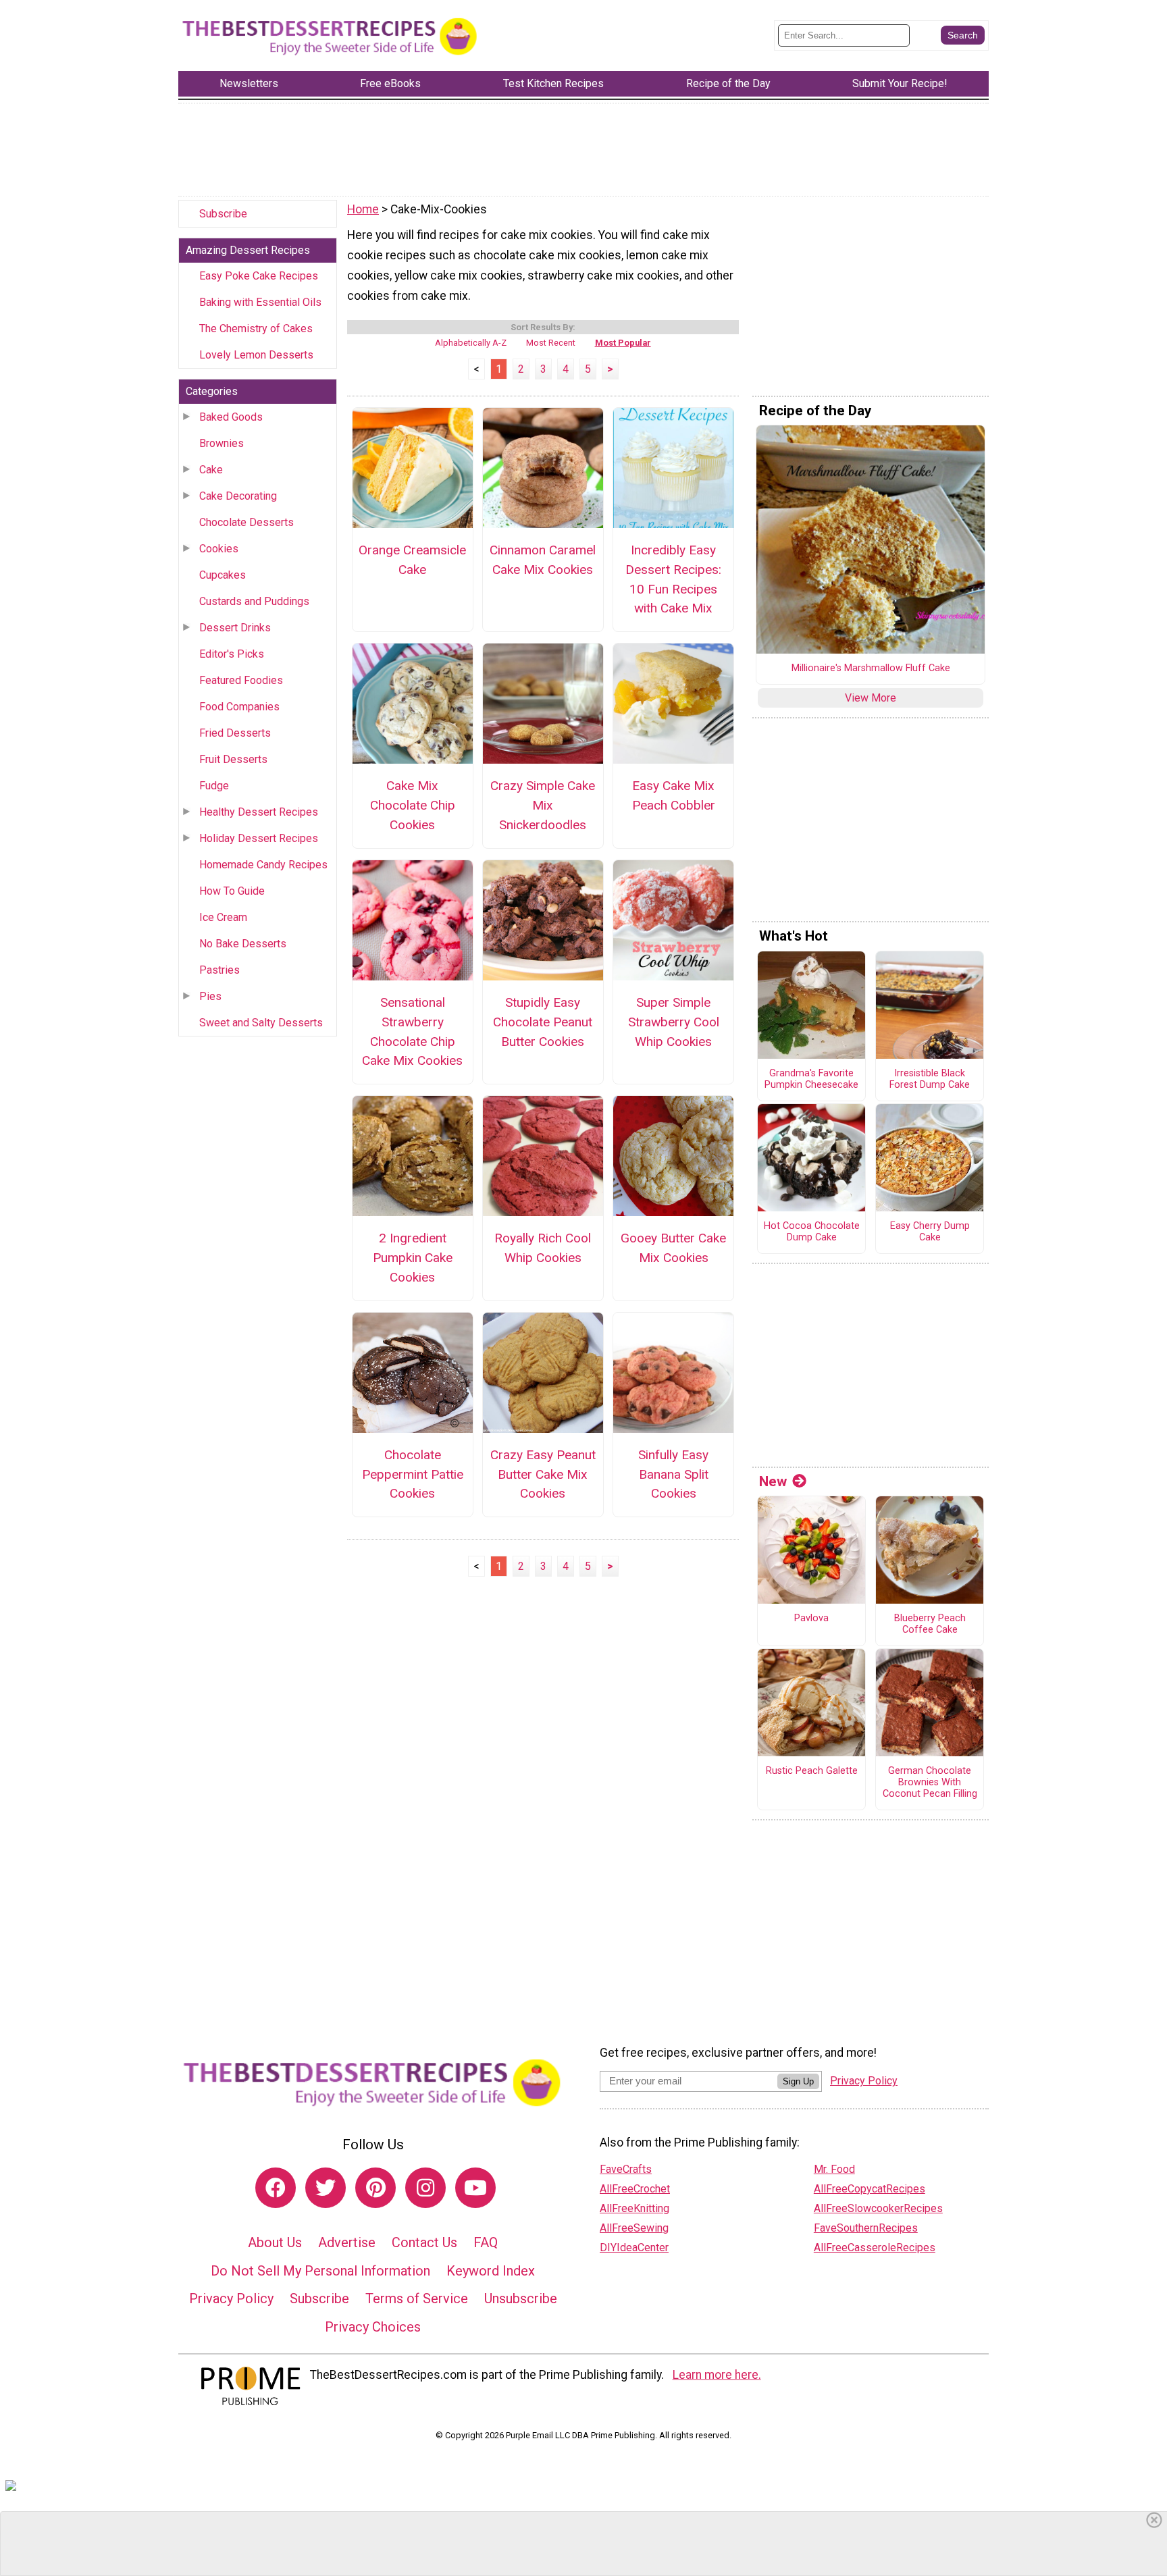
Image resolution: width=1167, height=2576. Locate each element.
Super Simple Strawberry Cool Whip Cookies (674, 1022)
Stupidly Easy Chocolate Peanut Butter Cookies (543, 1022)
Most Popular (623, 343)
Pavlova (811, 1619)
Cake (211, 470)
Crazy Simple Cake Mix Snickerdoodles (543, 805)
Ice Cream (223, 917)
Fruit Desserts (233, 759)
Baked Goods (231, 417)
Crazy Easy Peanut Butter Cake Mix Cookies (543, 1474)
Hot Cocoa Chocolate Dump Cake (812, 1232)
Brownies (222, 443)
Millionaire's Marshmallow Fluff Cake (871, 668)
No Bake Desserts (243, 944)
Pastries (219, 970)
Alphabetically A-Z (471, 343)
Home (363, 209)
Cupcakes (223, 575)
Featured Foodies (241, 680)
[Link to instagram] (425, 2188)
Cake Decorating (238, 496)
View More (871, 698)
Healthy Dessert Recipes (259, 812)
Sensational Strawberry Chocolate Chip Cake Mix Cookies (412, 1031)
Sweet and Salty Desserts (261, 1023)
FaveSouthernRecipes (866, 2228)
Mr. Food (834, 2169)
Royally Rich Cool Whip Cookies (543, 1248)
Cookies (219, 549)
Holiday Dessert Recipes (259, 838)
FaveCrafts (626, 2169)
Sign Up (798, 2081)
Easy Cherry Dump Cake (930, 1232)
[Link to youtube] (475, 2188)
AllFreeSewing (634, 2228)
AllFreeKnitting (634, 2208)
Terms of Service (417, 2298)
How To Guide (232, 891)
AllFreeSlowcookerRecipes (878, 2208)
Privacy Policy (231, 2298)
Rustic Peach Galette (812, 1771)
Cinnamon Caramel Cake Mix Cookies (543, 560)
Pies (210, 996)
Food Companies (239, 707)
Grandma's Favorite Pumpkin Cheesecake (811, 1079)
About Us (275, 2242)
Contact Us (424, 2242)
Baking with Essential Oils (260, 302)
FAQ (486, 2242)
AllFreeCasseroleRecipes (875, 2248)
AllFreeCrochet (635, 2189)
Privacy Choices (373, 2327)
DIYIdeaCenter (634, 2248)
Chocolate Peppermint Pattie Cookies (413, 1474)
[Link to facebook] (276, 2188)
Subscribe (223, 214)
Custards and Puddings (254, 601)
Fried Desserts (235, 733)
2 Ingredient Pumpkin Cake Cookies (413, 1258)
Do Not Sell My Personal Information (320, 2271)
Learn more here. (717, 2375)
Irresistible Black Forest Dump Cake (930, 1079)
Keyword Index (491, 2271)
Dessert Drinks (235, 628)
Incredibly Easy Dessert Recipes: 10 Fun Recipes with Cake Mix (673, 579)
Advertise (347, 2242)
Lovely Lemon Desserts (256, 355)
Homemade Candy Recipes (263, 865)
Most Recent (551, 343)
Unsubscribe (521, 2298)
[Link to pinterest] (375, 2188)
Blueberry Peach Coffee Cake (930, 1624)
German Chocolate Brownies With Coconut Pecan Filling (930, 1782)
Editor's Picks (232, 654)
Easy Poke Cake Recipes (259, 276)
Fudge (214, 786)
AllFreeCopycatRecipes (870, 2189)
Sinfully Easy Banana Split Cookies (673, 1474)
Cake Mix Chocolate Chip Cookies (413, 805)
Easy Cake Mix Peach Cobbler (674, 795)
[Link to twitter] (326, 2188)
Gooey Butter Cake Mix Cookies (673, 1248)
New (773, 1481)
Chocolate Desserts (247, 522)
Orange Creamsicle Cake (412, 560)
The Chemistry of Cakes (256, 328)
